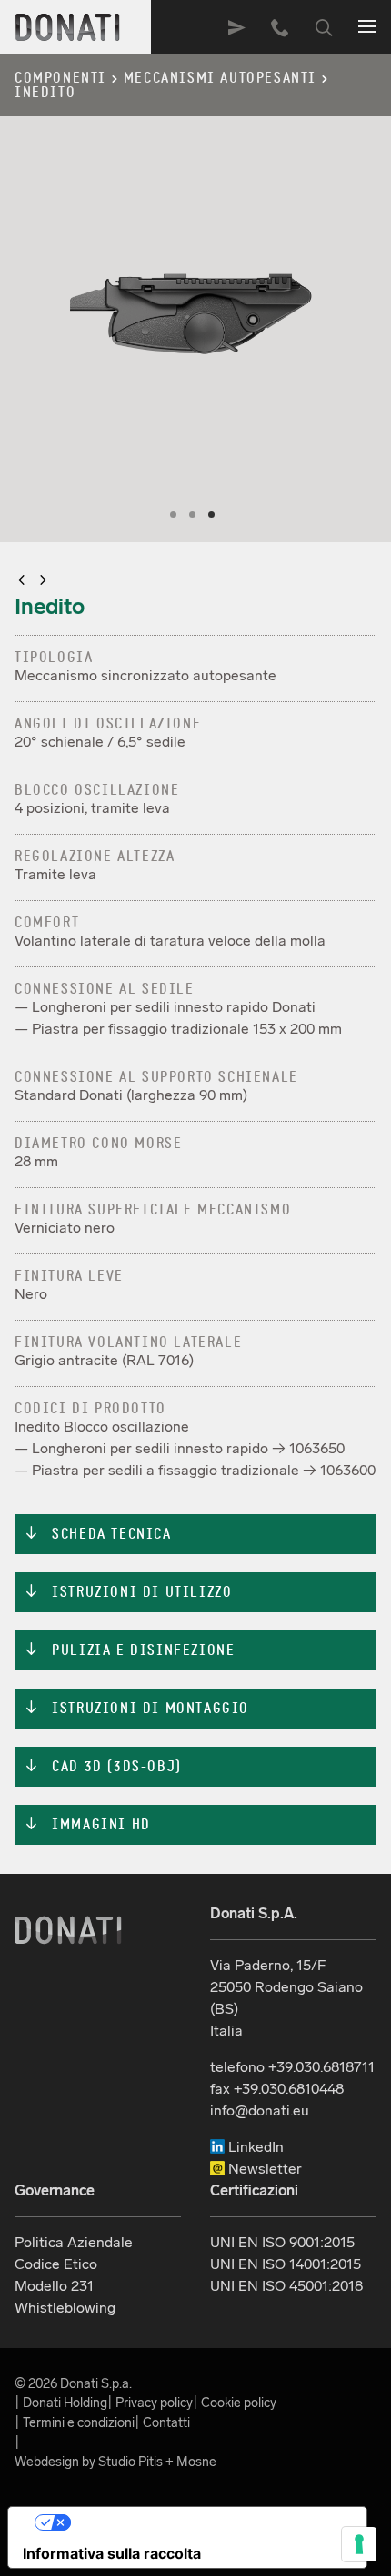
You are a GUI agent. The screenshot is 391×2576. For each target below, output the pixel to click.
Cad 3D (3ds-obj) (103, 1767)
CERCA (324, 27)
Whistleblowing (65, 2308)
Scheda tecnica (98, 1534)
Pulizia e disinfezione (129, 1650)
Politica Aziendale (74, 2242)
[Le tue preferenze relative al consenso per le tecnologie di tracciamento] (359, 2544)
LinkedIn (254, 2147)
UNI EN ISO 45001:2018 (286, 2286)
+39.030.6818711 (280, 27)
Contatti (166, 2422)
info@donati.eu (260, 2110)
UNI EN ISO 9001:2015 (282, 2242)
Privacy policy (154, 2403)
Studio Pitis (130, 2462)
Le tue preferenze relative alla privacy (206, 2522)
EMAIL (236, 27)
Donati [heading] (68, 27)
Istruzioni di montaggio (136, 1709)
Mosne (196, 2462)
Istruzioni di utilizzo (128, 1592)
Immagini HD (87, 1825)
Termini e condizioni (79, 2422)
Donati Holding (65, 2403)
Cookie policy (239, 2403)
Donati (68, 1930)
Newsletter (263, 2169)
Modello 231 (54, 2286)
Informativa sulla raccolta (112, 2553)
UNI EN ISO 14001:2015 (286, 2264)
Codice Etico (56, 2264)
